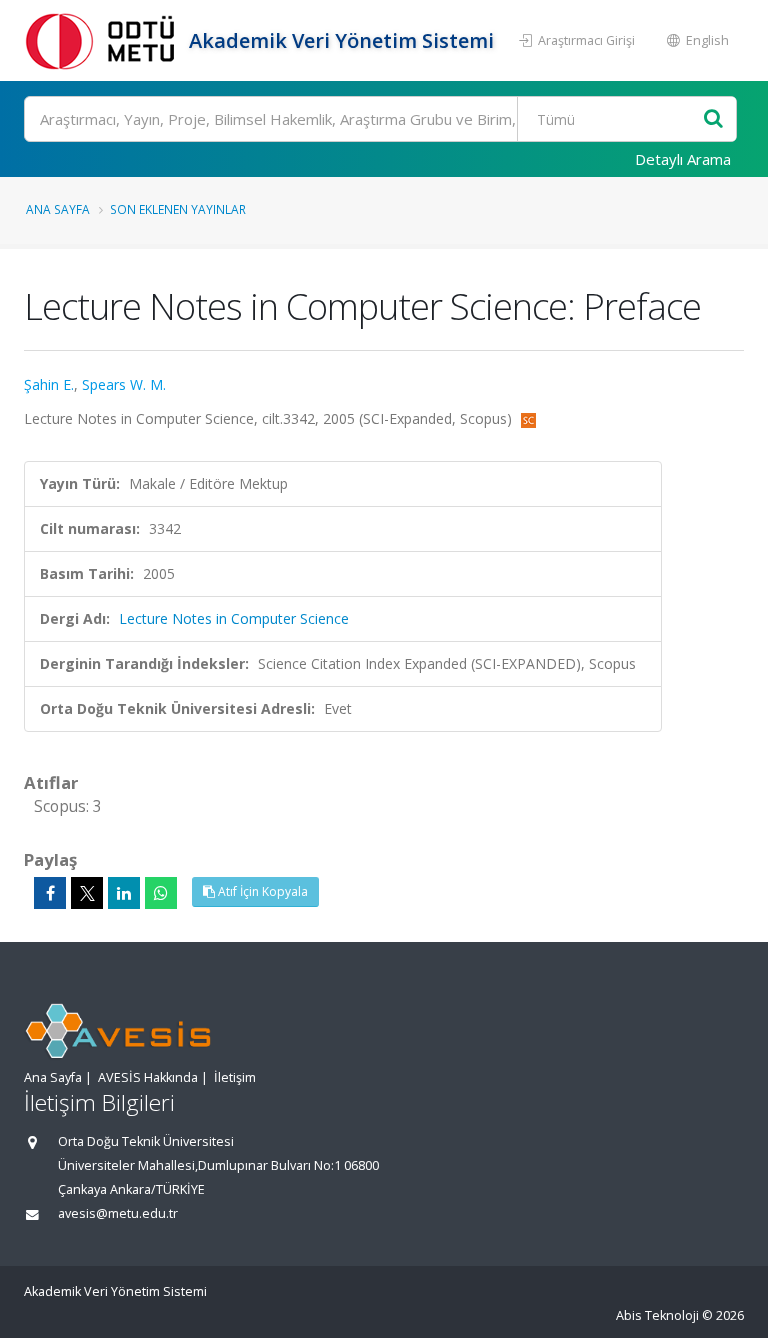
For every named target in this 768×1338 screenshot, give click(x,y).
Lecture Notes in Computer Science (234, 618)
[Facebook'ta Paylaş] (50, 893)
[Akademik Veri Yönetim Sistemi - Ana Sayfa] (104, 40)
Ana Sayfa (58, 209)
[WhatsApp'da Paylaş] (161, 893)
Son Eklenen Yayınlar (178, 209)
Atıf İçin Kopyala (261, 891)
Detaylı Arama (683, 159)
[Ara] (713, 119)
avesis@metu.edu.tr (118, 1213)
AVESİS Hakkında (148, 1077)
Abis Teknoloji (657, 1315)
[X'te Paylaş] (87, 893)
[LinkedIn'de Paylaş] (124, 893)
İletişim (235, 1077)
